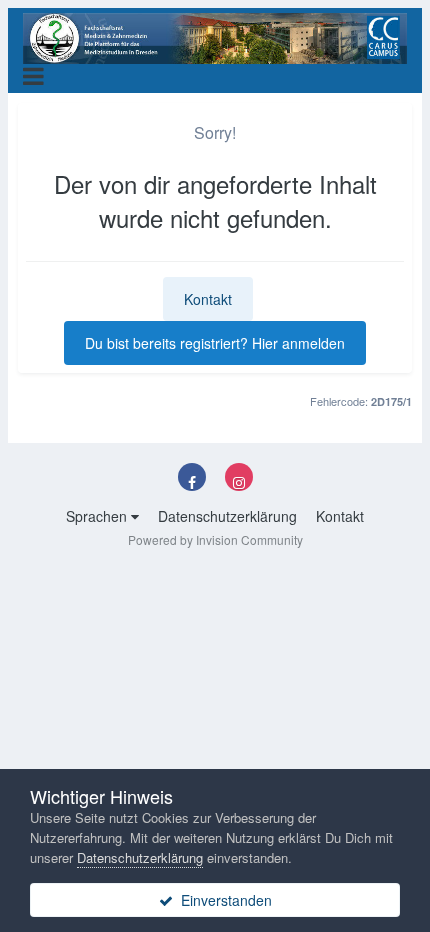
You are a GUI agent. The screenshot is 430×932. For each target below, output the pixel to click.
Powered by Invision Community (215, 539)
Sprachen (98, 516)
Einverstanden (222, 900)
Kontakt (208, 299)
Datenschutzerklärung (227, 516)
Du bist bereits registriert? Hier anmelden (215, 343)
